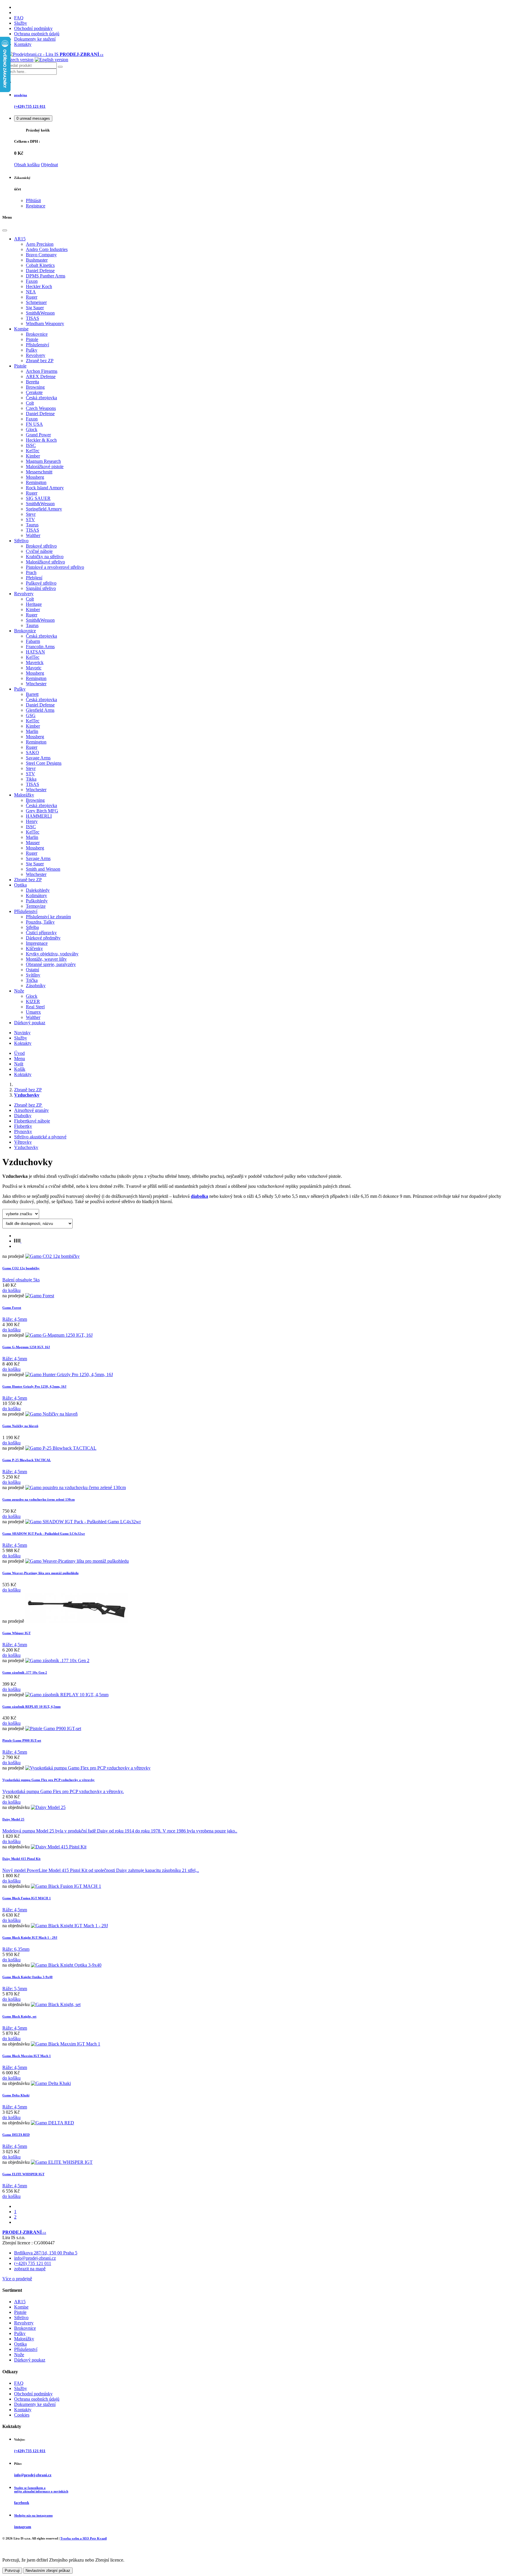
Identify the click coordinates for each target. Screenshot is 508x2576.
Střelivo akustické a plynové (40, 1137)
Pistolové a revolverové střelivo (55, 567)
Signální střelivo (41, 588)
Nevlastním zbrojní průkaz (48, 2571)
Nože (19, 991)
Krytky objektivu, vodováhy (52, 954)
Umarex (33, 1012)
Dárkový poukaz (30, 1023)
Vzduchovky (26, 1147)
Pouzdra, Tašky (40, 922)
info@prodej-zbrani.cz (35, 2258)
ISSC (31, 445)
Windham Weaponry (45, 324)
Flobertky (23, 1126)
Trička (32, 980)
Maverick (35, 662)
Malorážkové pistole (45, 467)
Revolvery (36, 355)
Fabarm (33, 641)
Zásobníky (36, 986)
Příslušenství (37, 345)
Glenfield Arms (40, 710)
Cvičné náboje (39, 551)
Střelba (32, 927)
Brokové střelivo (41, 546)
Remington (36, 482)
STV (30, 519)
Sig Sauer (35, 308)
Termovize (36, 906)
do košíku (11, 1290)
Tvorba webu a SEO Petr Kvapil (83, 2538)
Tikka (31, 779)
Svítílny (33, 975)
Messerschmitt (39, 472)
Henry (32, 821)
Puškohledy (37, 901)
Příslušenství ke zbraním (48, 917)
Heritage (34, 604)
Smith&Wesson (40, 313)
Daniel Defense (40, 271)
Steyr (31, 514)
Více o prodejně (17, 2279)
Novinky (22, 1033)
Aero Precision (40, 244)
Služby (21, 23)
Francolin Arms (40, 647)
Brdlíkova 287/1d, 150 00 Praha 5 (46, 2253)
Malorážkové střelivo (45, 562)
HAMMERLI (39, 816)
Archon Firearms (42, 371)
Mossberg (35, 477)
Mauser (33, 843)
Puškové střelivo (41, 583)
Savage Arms (38, 758)
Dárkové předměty (43, 938)
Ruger (32, 297)
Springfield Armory (44, 509)
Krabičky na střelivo (45, 557)
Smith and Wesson (43, 869)
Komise (21, 329)
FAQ (19, 18)
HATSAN (35, 652)
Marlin (32, 731)
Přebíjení (34, 578)
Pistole (32, 339)
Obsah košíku (27, 165)
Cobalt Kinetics (40, 265)
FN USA (34, 424)
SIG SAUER (38, 498)
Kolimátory (36, 895)
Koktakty (23, 1043)
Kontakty (23, 44)
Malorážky (24, 795)
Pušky (32, 350)
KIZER (33, 1001)
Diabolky (23, 1116)
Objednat (49, 165)
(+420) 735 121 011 (33, 2263)
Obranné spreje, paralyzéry (51, 964)
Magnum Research (43, 461)
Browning (35, 387)
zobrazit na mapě (30, 2269)
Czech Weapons (41, 408)
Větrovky (23, 1142)
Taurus (32, 525)
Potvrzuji (12, 2571)
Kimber (33, 456)
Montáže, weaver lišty (46, 959)
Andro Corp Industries (47, 249)
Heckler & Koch (41, 440)
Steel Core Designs (44, 763)
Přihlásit (33, 201)
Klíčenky (34, 948)
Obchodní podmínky (33, 28)
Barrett (32, 694)
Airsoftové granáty (31, 1110)
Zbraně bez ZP (40, 361)
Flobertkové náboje (32, 1121)
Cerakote (34, 392)
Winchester (36, 684)
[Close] (5, 230)
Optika (20, 885)
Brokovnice (37, 334)
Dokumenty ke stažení (35, 39)
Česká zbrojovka (41, 398)
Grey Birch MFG (42, 811)
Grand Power (38, 435)
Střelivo (21, 541)
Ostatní (32, 970)
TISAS (32, 318)
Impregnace (37, 943)
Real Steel (35, 1007)
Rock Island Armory (45, 488)
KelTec (33, 451)
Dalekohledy (38, 890)
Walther (33, 535)
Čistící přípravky (41, 933)
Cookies (22, 2415)
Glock (32, 429)
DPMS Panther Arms (46, 276)
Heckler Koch (39, 286)
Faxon (32, 281)
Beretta (32, 382)
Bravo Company (41, 255)
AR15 (20, 239)
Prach (31, 572)
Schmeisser (36, 302)
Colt (30, 403)
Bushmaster (37, 260)
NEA (31, 292)
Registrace (36, 206)
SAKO (32, 752)
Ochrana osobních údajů (37, 34)
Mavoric (34, 668)
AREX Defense (41, 376)
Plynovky (23, 1131)
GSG (31, 715)
